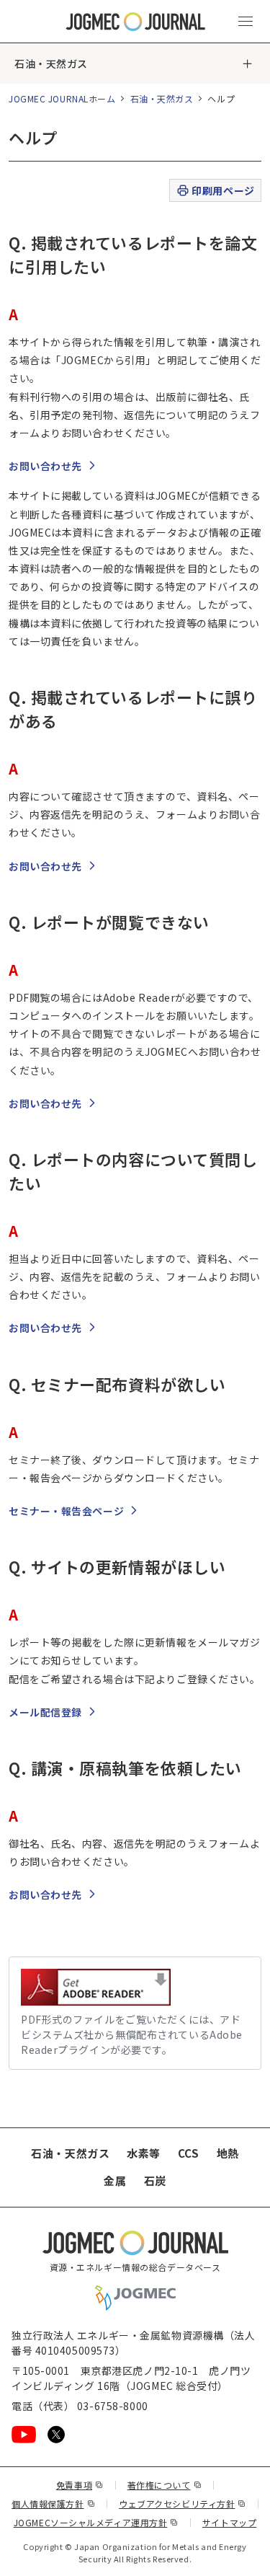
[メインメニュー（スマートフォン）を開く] (246, 22)
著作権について (165, 2485)
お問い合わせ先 (45, 466)
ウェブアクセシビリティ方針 (183, 2504)
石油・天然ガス (51, 63)
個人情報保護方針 (53, 2504)
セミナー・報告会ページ (66, 1511)
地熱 (228, 2153)
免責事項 (80, 2485)
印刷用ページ (223, 190)
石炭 (155, 2180)
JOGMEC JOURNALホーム (62, 98)
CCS (189, 2153)
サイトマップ (229, 2522)
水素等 (144, 2153)
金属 (115, 2180)
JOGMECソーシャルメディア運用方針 (96, 2522)
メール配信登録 (45, 1712)
